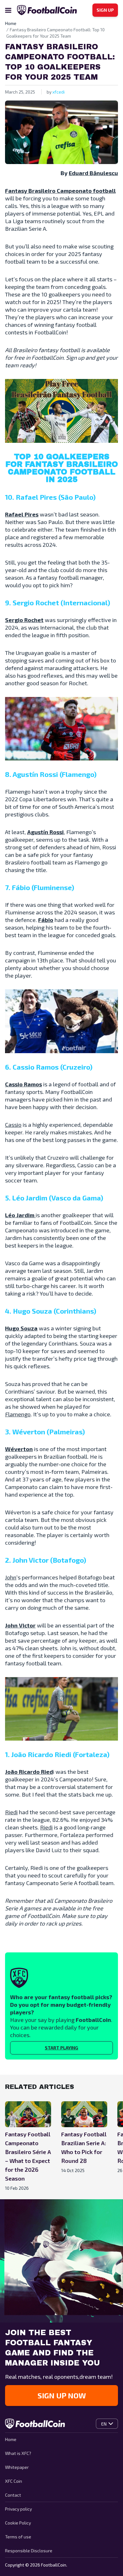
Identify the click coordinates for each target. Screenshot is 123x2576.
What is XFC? (18, 2453)
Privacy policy (18, 2509)
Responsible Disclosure (29, 2551)
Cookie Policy (18, 2523)
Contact (13, 2495)
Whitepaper (17, 2467)
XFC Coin (14, 2481)
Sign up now (62, 2395)
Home (11, 2439)
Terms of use (18, 2537)
